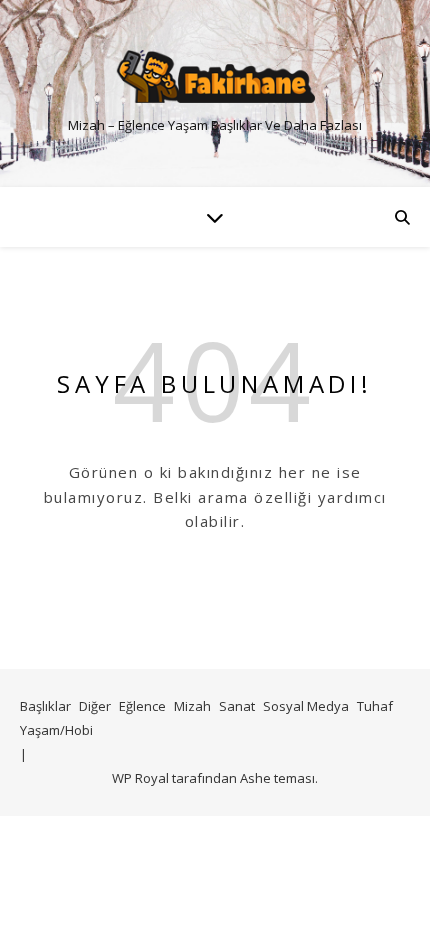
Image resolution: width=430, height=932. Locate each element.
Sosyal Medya (306, 706)
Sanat (237, 706)
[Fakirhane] (215, 76)
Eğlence (142, 706)
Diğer (95, 706)
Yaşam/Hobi (56, 730)
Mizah (192, 706)
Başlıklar (45, 706)
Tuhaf (375, 706)
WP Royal (140, 778)
